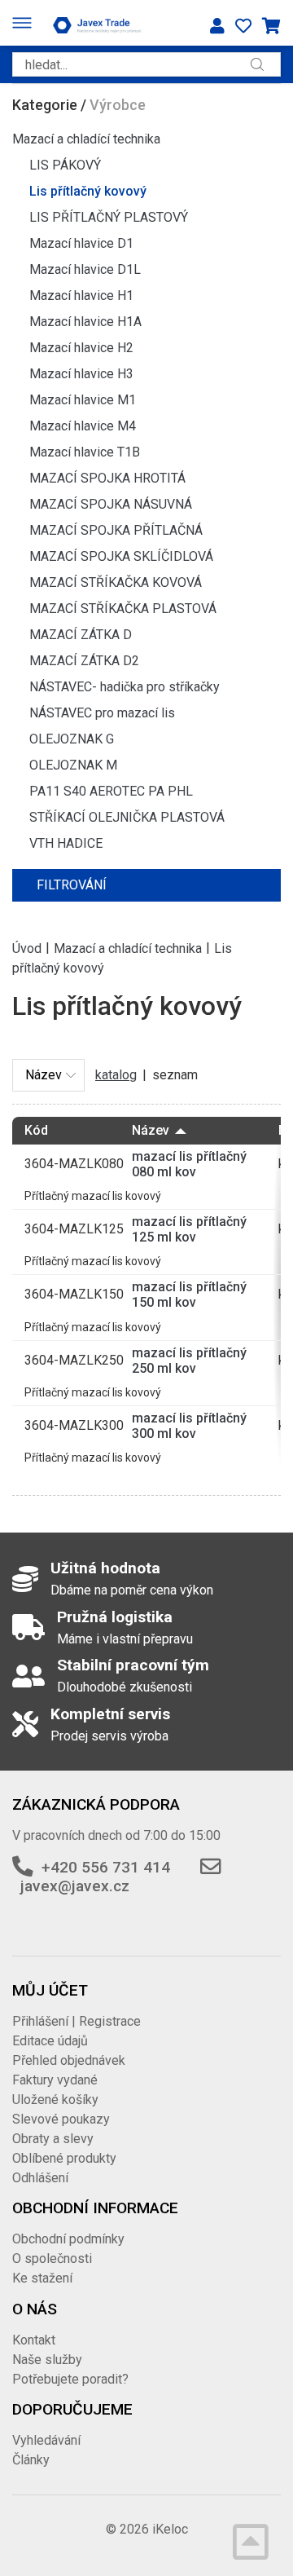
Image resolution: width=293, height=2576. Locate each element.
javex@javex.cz (75, 1886)
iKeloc (170, 2529)
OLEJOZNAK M (73, 765)
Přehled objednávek (69, 2060)
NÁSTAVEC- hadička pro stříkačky (125, 687)
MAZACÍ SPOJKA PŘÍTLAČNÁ (116, 530)
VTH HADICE (66, 843)
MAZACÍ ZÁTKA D (81, 635)
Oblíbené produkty (64, 2158)
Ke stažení (42, 2278)
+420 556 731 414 (106, 1867)
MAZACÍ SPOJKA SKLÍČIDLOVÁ (121, 556)
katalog (116, 1075)
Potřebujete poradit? (70, 2379)
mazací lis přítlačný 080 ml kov (189, 1164)
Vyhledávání (46, 2440)
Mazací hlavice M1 (83, 400)
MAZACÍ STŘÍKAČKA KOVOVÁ (116, 582)
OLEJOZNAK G (72, 739)
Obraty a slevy (53, 2139)
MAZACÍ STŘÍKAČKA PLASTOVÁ (123, 609)
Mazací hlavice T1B (85, 452)
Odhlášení (40, 2178)
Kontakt (34, 2340)
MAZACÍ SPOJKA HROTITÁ (107, 478)
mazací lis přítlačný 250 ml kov (189, 1361)
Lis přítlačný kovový (88, 191)
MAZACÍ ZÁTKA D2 (84, 661)
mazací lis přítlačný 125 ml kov (189, 1229)
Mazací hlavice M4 (83, 426)
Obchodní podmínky (68, 2239)
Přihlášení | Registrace (77, 2021)
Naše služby (47, 2360)
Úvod (27, 948)
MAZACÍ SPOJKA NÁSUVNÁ (111, 504)
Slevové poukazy (61, 2119)
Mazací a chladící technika (86, 139)
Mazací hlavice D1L (85, 269)
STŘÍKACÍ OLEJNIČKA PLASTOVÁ (127, 817)
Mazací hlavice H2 (81, 348)
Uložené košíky (55, 2100)
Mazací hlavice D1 (81, 243)
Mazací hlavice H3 (81, 374)
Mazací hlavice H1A (85, 322)
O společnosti (52, 2258)
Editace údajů (50, 2041)
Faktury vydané (55, 2080)
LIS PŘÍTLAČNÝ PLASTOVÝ (109, 217)
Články (31, 2460)
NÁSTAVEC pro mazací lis (102, 713)
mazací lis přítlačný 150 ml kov (189, 1295)
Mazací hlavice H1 (81, 296)
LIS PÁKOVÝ (65, 165)
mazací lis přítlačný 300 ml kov (189, 1426)
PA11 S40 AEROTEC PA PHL (111, 791)
